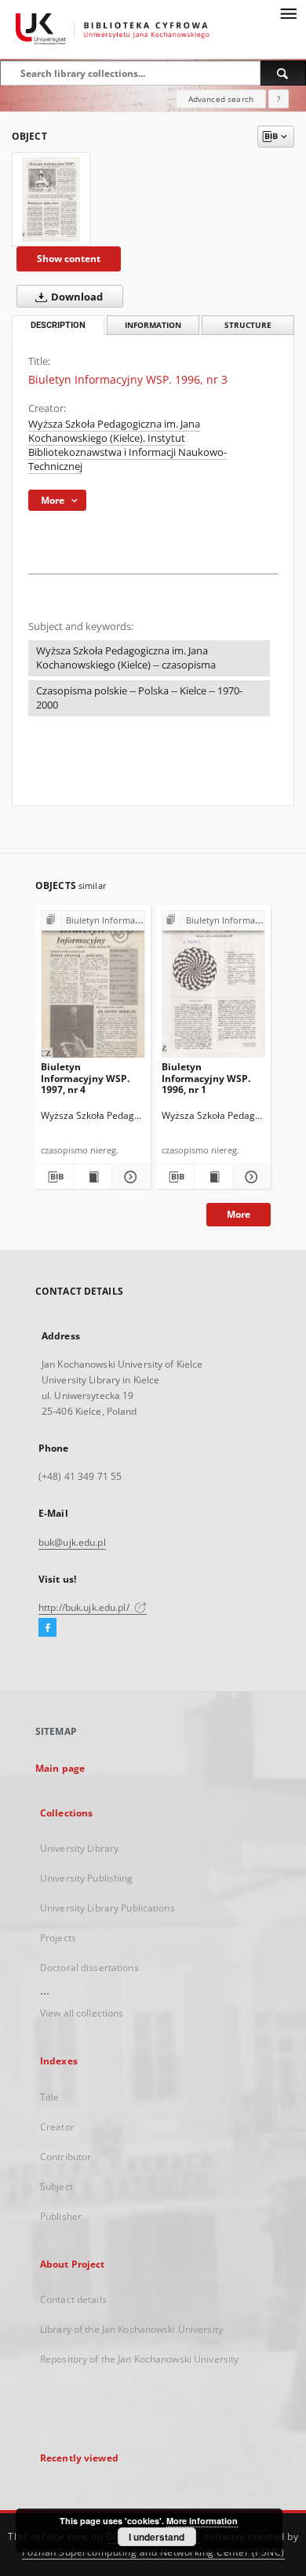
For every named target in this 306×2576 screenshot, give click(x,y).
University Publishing (87, 1878)
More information (202, 2521)
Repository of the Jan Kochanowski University (139, 2359)
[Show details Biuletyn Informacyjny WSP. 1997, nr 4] (129, 1177)
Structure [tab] (248, 325)
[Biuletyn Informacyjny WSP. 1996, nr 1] (214, 987)
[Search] (283, 73)
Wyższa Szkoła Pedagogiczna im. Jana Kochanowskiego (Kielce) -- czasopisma (126, 658)
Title (50, 2097)
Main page (60, 1768)
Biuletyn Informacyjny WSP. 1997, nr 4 (85, 1078)
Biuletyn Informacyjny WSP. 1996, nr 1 (206, 1078)
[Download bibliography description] (54, 1177)
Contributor (66, 2157)
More (239, 1214)
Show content (69, 259)
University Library (79, 1848)
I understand (157, 2537)
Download (76, 297)
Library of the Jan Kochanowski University (131, 2329)
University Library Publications (107, 1908)
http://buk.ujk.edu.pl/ (85, 1607)
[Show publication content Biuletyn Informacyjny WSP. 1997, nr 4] (93, 1177)
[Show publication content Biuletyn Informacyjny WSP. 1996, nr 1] (213, 1177)
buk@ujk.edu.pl (72, 1542)
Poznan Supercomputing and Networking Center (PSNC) (153, 2552)
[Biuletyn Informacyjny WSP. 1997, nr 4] (93, 987)
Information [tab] (153, 325)
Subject (56, 2186)
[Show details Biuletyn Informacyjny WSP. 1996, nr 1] (250, 1177)
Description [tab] (58, 325)
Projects (58, 1938)
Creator (57, 2127)
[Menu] (288, 13)
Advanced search (221, 99)
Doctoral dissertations (89, 1968)
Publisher (61, 2216)
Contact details (73, 2299)
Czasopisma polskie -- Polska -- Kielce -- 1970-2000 (139, 698)
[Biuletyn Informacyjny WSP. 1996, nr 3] (51, 199)
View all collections (82, 2013)
